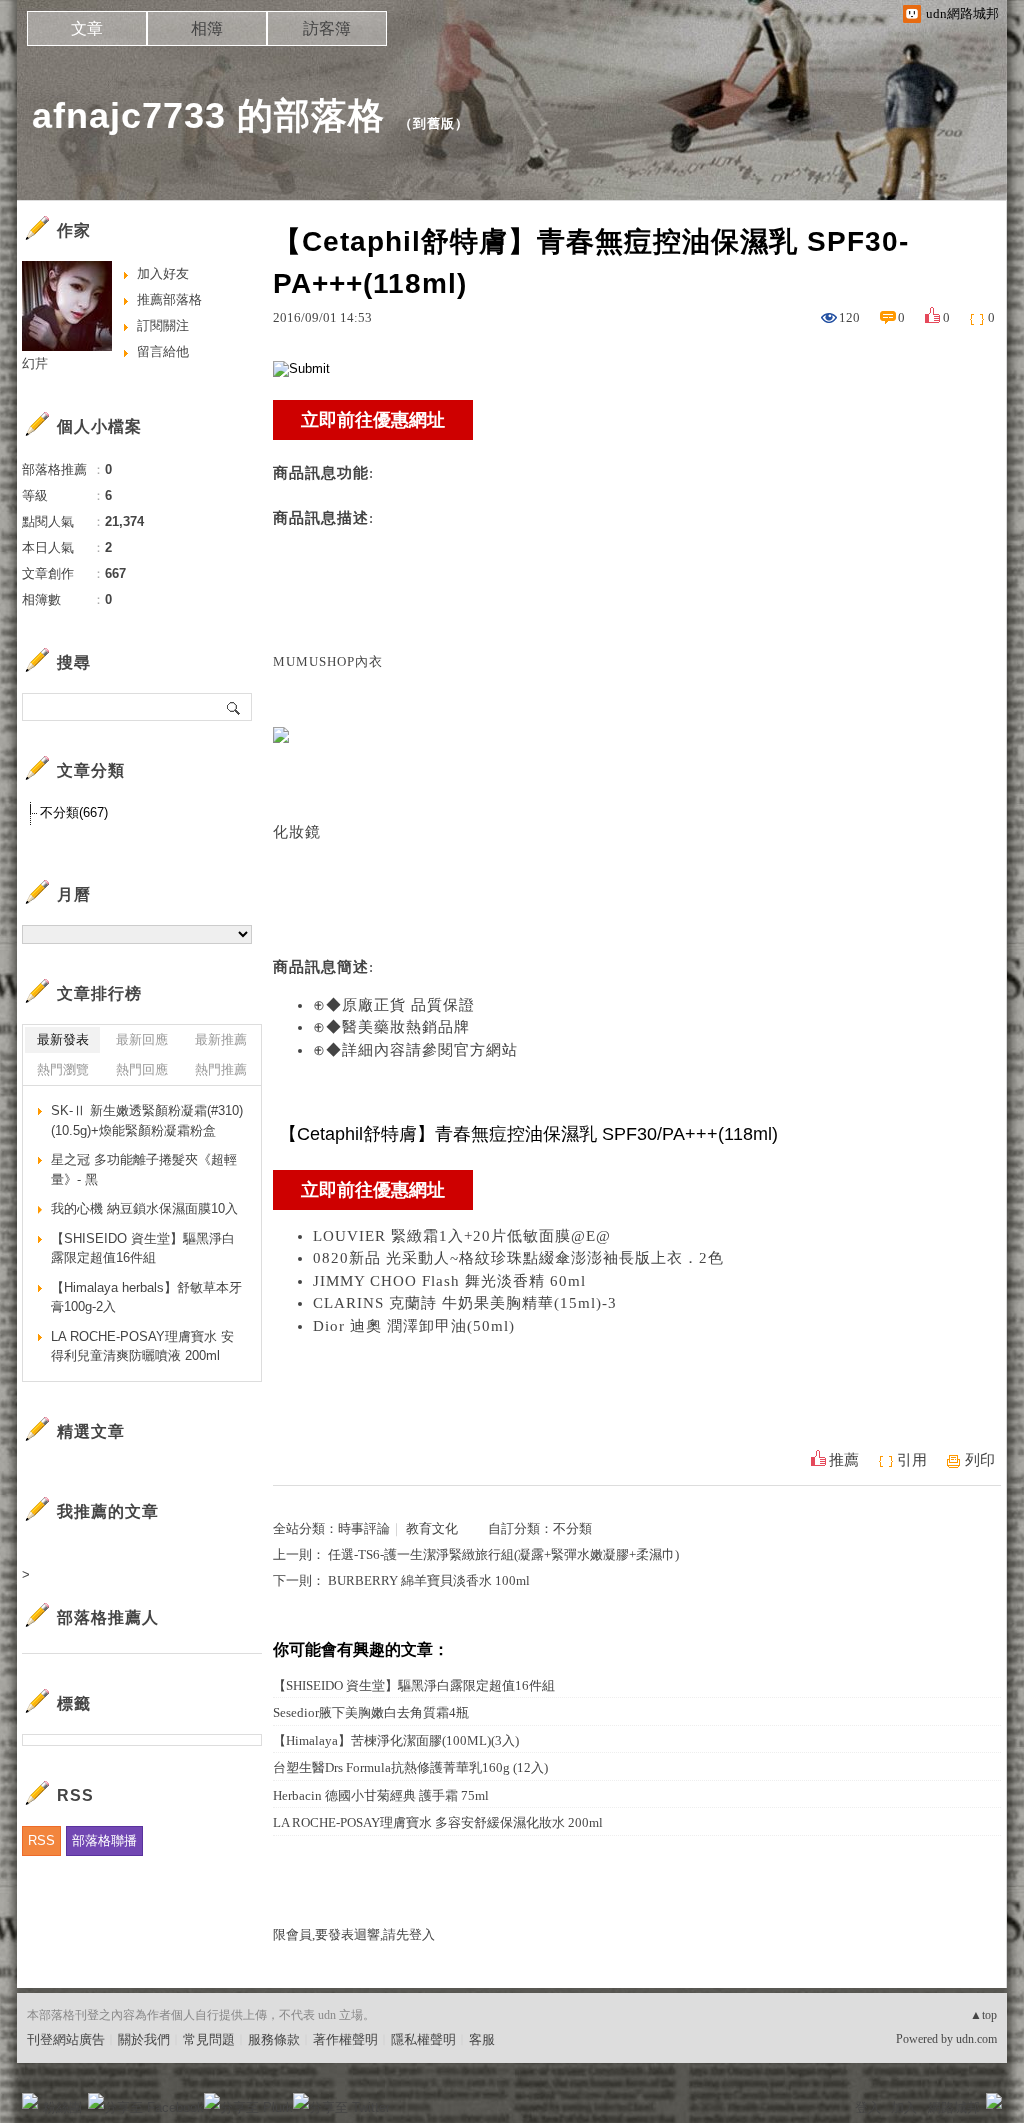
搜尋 (234, 707)
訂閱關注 (163, 325)
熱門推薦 (221, 1069)
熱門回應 (142, 1069)
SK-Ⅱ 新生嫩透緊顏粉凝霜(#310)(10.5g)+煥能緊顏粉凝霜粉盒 (147, 1120)
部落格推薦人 (108, 1617)
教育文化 (432, 1528)
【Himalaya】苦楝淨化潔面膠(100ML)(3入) (396, 1740)
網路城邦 (954, 2107)
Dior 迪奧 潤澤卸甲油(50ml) (414, 1326)
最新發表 (63, 1039)
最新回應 (142, 1039)
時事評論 (364, 1528)
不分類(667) (74, 812)
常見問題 (209, 2039)
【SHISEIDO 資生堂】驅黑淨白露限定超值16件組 (414, 1685)
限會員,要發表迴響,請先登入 (354, 1934)
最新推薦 (221, 1039)
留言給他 (163, 351)
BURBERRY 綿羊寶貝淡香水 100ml (429, 1580)
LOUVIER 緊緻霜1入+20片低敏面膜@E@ (462, 1236)
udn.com (976, 2039)
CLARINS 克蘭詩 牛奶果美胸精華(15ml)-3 (465, 1303)
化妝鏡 (297, 832)
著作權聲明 (345, 2039)
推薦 (844, 1460)
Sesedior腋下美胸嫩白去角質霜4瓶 (371, 1712)
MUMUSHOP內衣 (328, 661)
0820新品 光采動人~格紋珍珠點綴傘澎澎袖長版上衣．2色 (518, 1258)
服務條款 (274, 2039)
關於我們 (144, 2039)
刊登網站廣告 (66, 2039)
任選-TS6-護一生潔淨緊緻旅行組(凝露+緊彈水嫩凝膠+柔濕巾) (503, 1554)
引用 (912, 1460)
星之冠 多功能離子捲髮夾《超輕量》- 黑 (144, 1169)
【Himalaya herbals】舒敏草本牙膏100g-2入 (146, 1297)
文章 (87, 28)
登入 (868, 2107)
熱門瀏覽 (63, 1069)
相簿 (207, 28)
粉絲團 (62, 2107)
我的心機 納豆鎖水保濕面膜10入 (144, 1208)
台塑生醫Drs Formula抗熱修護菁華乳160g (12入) (410, 1767)
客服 (482, 2039)
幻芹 (35, 363)
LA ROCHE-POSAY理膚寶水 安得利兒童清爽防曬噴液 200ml (142, 1346)
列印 (980, 1460)
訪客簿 (327, 28)
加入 (904, 2107)
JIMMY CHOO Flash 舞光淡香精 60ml (449, 1281)
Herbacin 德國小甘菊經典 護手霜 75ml (381, 1795)
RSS (41, 1840)
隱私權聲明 (423, 2039)
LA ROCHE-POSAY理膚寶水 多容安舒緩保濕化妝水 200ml (438, 1822)
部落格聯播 (104, 1840)
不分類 (572, 1528)
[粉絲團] (30, 2101)
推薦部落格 (169, 299)
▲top (983, 2015)
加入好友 (163, 273)
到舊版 (434, 123)
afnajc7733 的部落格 (208, 115)
